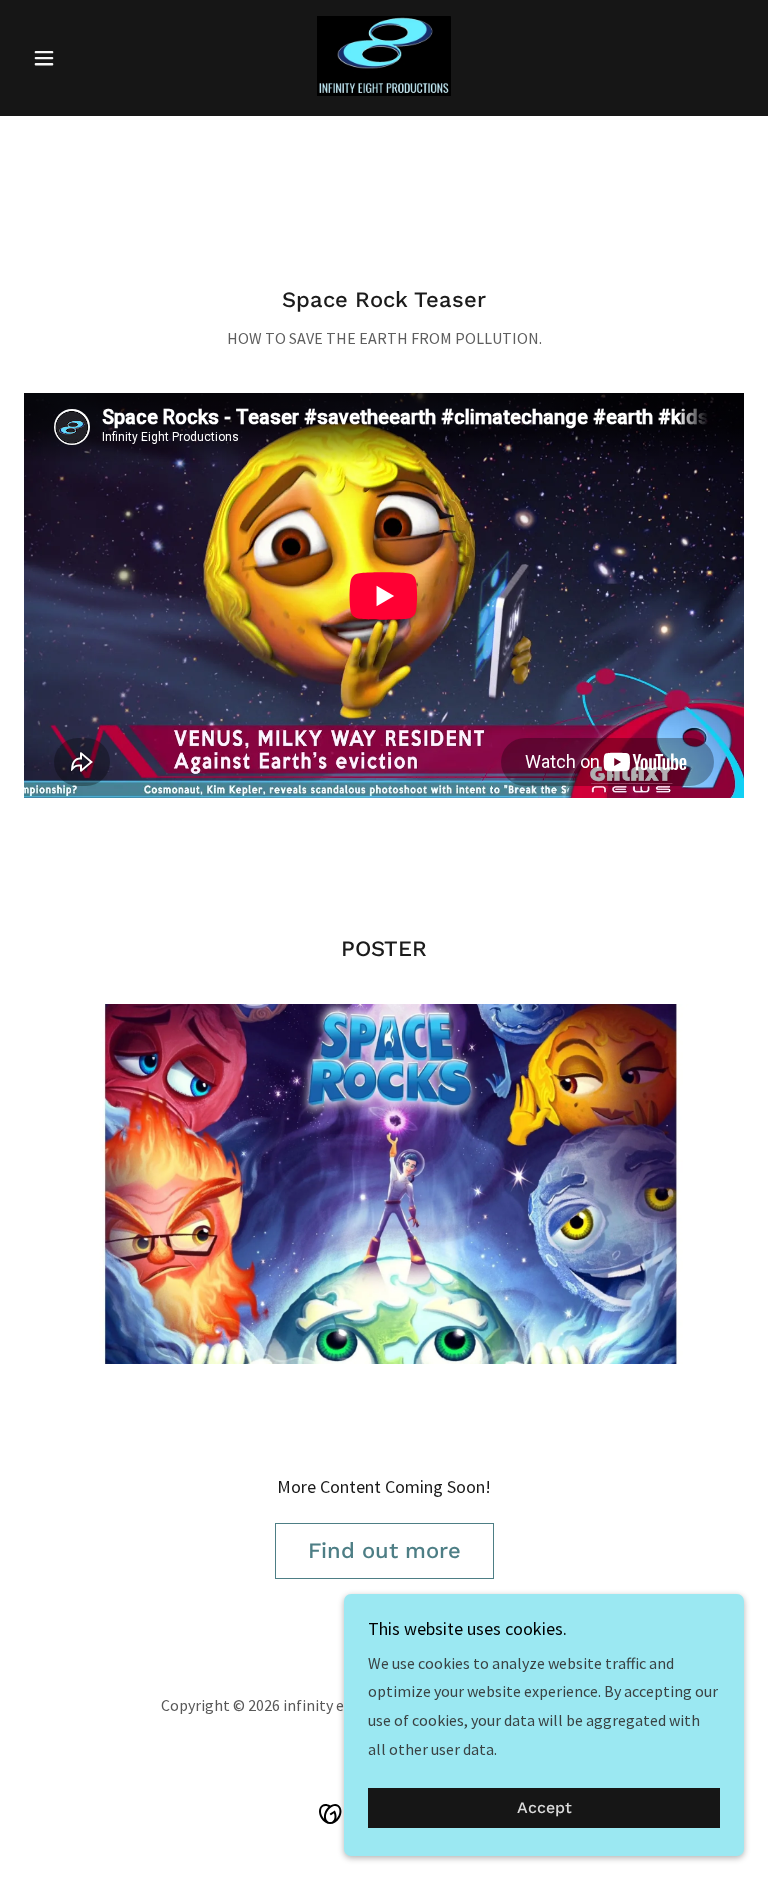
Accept (544, 1808)
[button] (78, 58)
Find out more (384, 1550)
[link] (384, 56)
